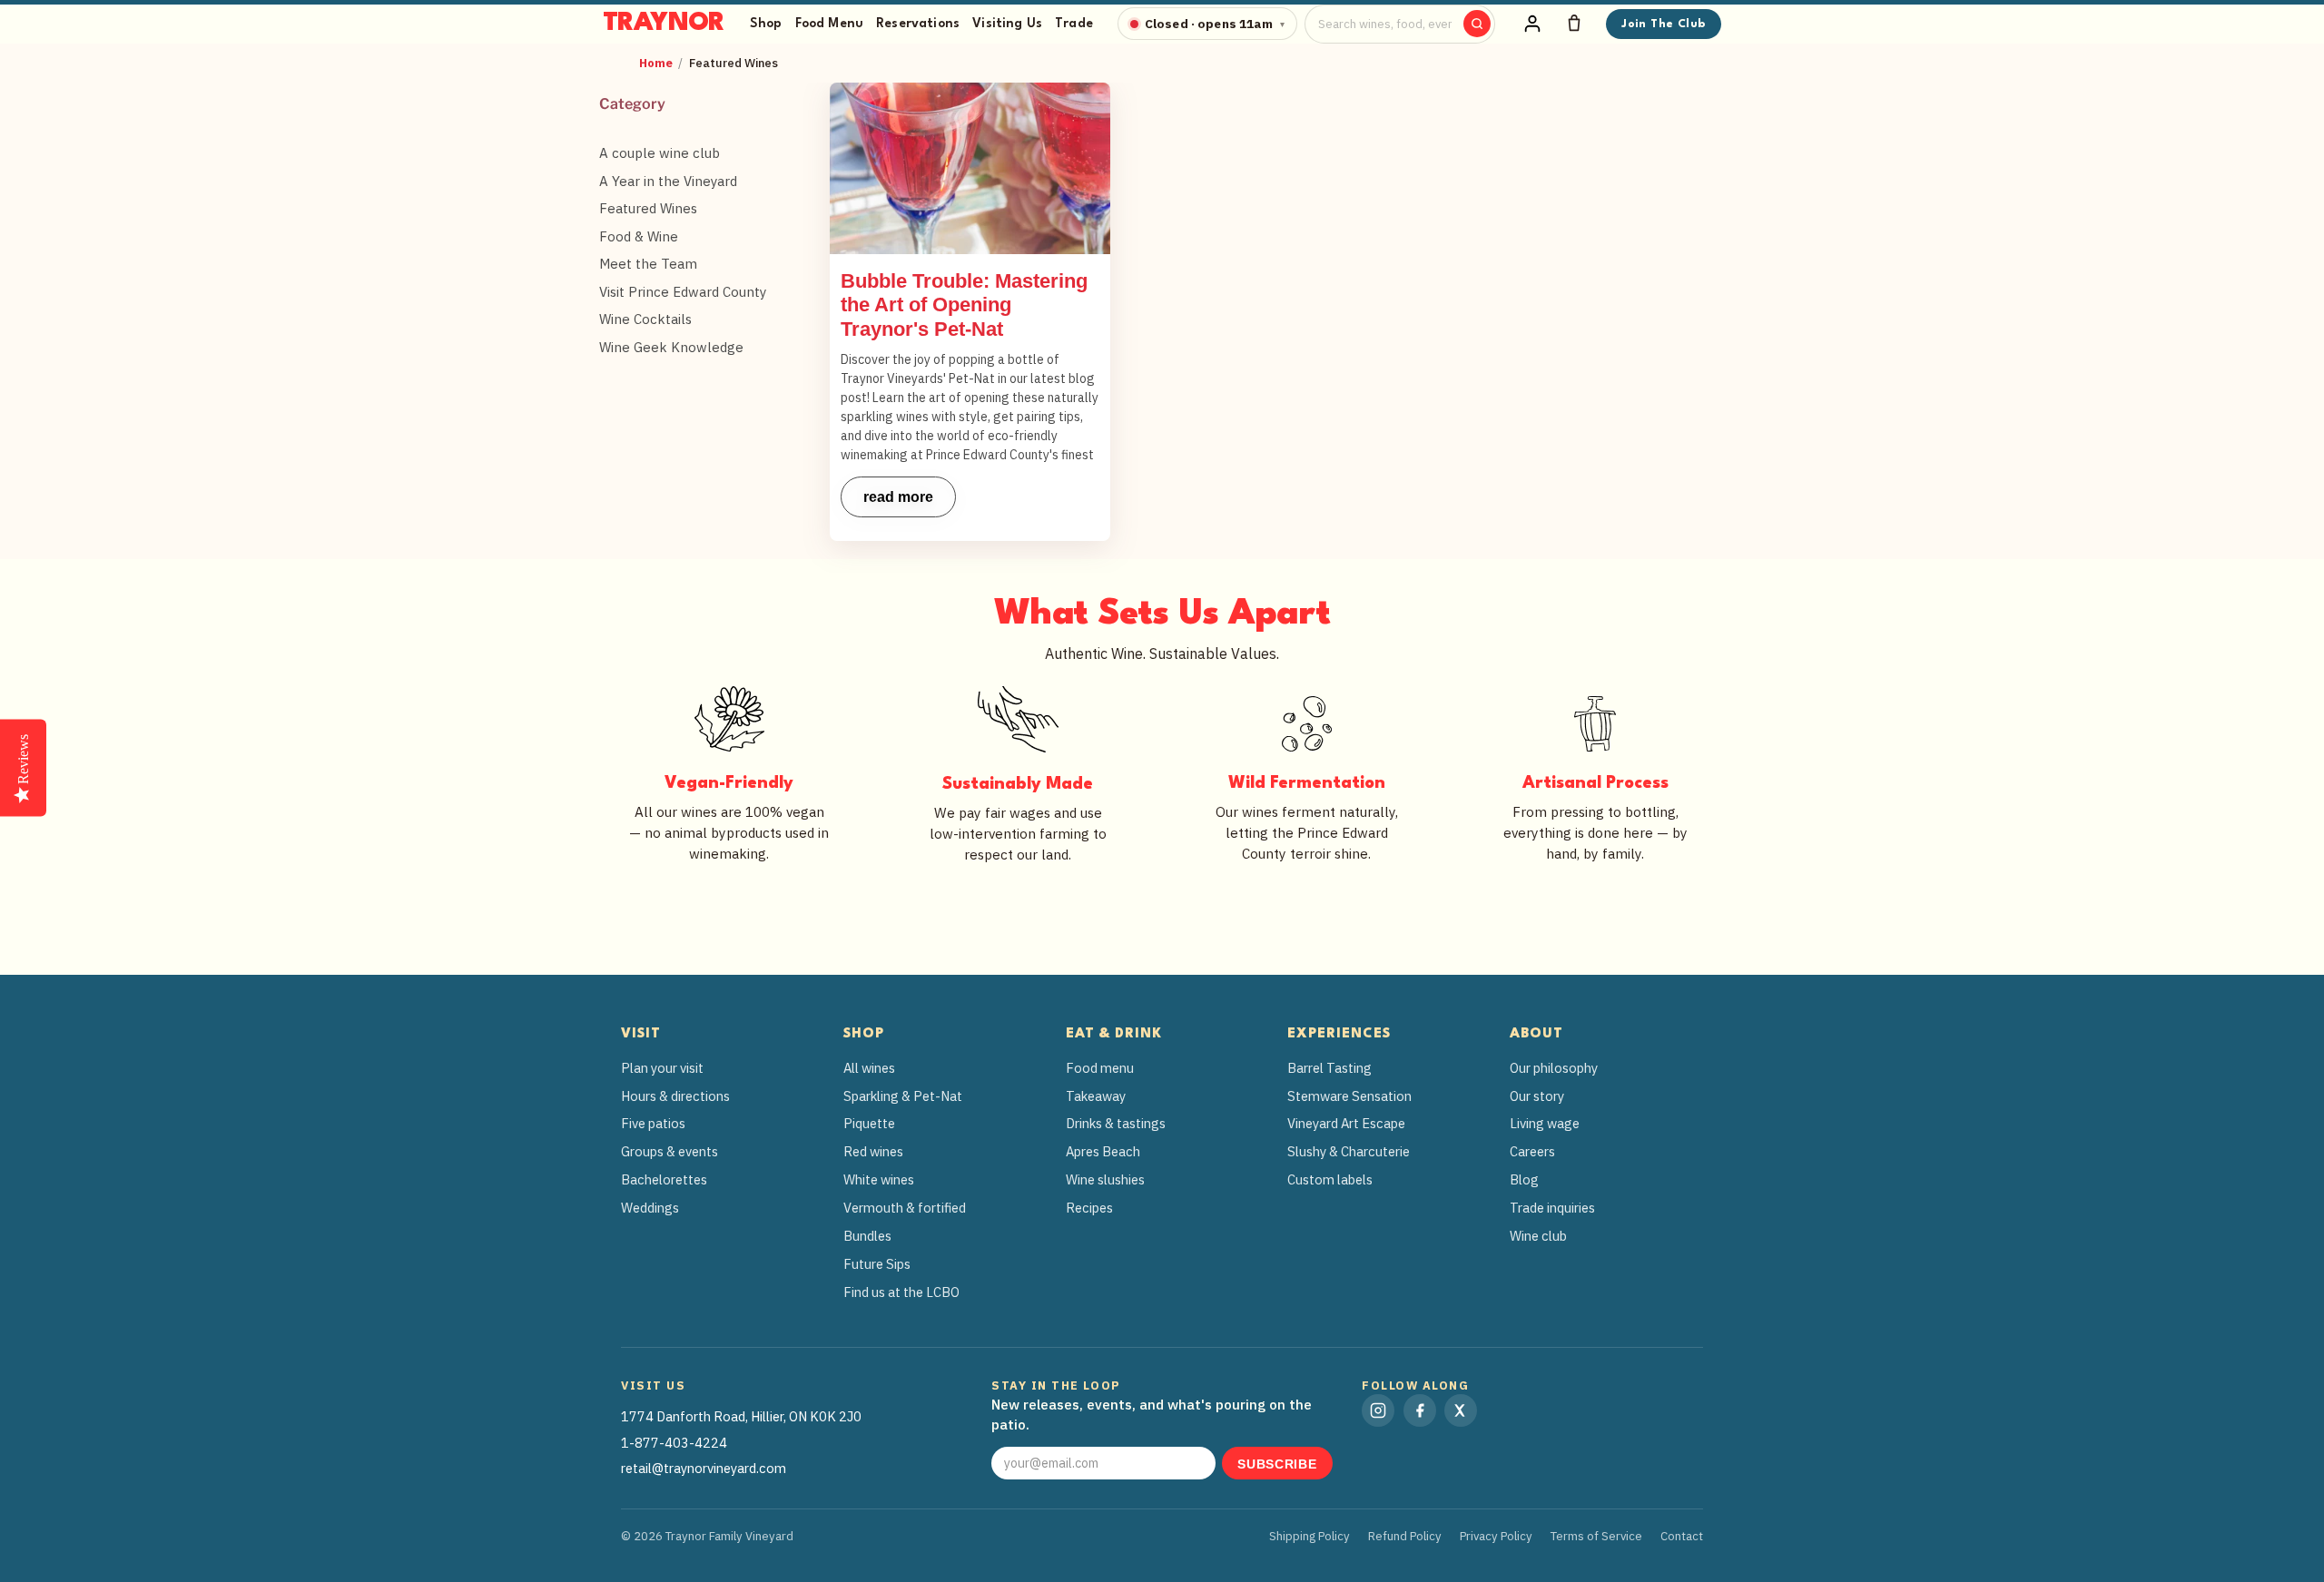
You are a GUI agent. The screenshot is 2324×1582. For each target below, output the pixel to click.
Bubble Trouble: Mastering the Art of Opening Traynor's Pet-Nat (964, 305)
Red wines (873, 1151)
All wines (869, 1068)
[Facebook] (1420, 1410)
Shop (766, 24)
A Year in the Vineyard (668, 181)
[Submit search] (1477, 24)
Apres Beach (1103, 1151)
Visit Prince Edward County (683, 292)
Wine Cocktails (645, 319)
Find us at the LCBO (901, 1292)
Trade (1074, 24)
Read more (898, 497)
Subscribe (1277, 1464)
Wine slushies (1105, 1179)
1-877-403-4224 (674, 1443)
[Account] (1532, 24)
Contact (1682, 1536)
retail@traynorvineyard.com (704, 1468)
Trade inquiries (1552, 1208)
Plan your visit (662, 1068)
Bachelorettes (664, 1179)
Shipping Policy (1310, 1536)
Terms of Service (1596, 1536)
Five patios (653, 1123)
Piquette (869, 1123)
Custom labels (1330, 1179)
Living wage (1545, 1123)
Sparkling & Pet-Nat (903, 1096)
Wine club (1538, 1236)
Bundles (867, 1236)
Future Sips (877, 1264)
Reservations (918, 24)
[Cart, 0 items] (1574, 24)
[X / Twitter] (1461, 1410)
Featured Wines (648, 208)
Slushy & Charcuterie (1349, 1151)
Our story (1537, 1096)
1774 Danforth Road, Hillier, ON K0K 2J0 (741, 1416)
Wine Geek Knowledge (671, 347)
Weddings (650, 1208)
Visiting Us (1007, 24)
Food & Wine (639, 236)
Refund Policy (1405, 1536)
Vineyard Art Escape (1346, 1123)
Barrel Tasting (1329, 1068)
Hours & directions (675, 1096)
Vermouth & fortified (905, 1208)
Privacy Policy (1496, 1536)
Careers (1532, 1151)
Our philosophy (1554, 1068)
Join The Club (1663, 24)
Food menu (1100, 1068)
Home (656, 63)
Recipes (1089, 1208)
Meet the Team (648, 264)
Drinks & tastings (1116, 1123)
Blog (1524, 1179)
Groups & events (670, 1151)
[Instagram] (1378, 1410)
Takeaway (1096, 1096)
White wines (879, 1179)
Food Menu (829, 24)
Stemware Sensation (1349, 1096)
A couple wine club (660, 153)
